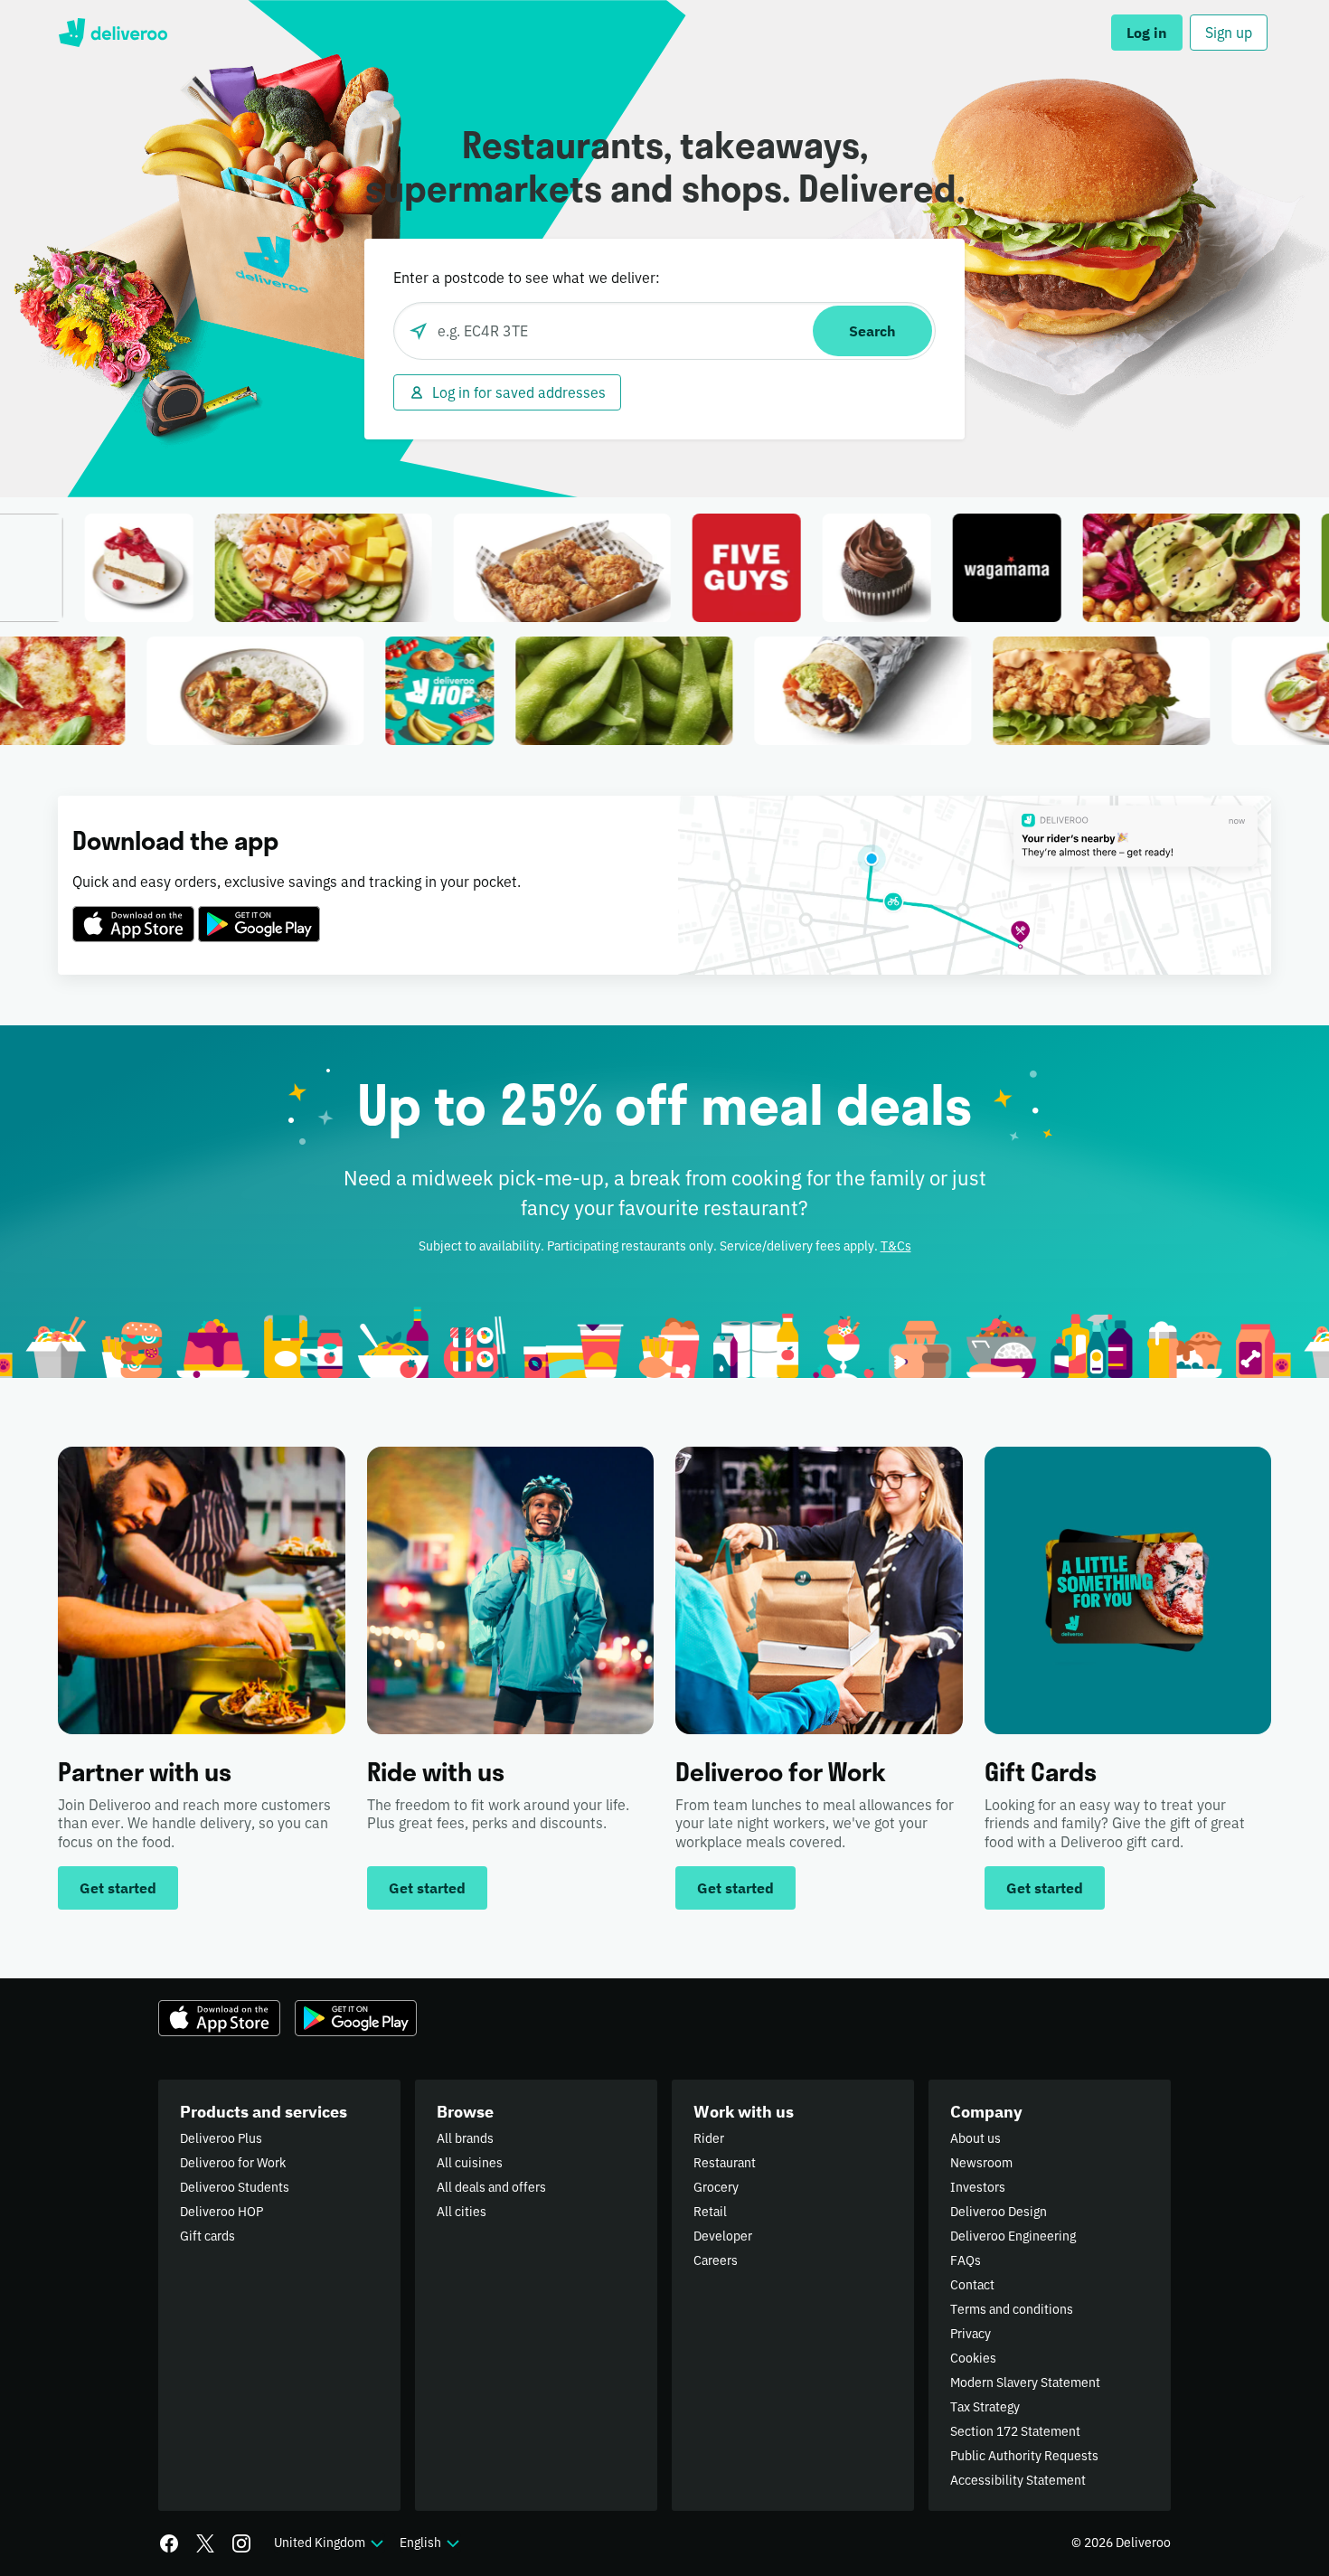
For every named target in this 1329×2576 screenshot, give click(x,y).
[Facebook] (169, 2543)
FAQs (966, 2260)
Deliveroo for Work (233, 2163)
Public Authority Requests (1024, 2456)
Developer (723, 2236)
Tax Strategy (985, 2407)
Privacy (971, 2334)
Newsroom (981, 2163)
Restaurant (725, 2163)
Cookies (973, 2358)
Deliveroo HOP (221, 2212)
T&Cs (896, 1246)
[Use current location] (419, 331)
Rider (709, 2138)
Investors (978, 2187)
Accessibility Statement (1018, 2480)
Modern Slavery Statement (1025, 2383)
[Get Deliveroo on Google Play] (259, 913)
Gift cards (207, 2236)
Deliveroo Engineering (1013, 2236)
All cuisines (470, 2163)
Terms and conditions (1012, 2309)
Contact (972, 2285)
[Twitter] (205, 2543)
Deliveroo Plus (221, 2138)
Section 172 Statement (1015, 2431)
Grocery (716, 2187)
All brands (465, 2138)
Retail (710, 2212)
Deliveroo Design (999, 2212)
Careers (716, 2260)
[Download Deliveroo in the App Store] (133, 913)
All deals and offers (491, 2187)
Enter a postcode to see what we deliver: (527, 278)
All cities (462, 2212)
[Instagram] (241, 2543)
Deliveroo (113, 33)
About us (976, 2138)
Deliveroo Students (235, 2187)
